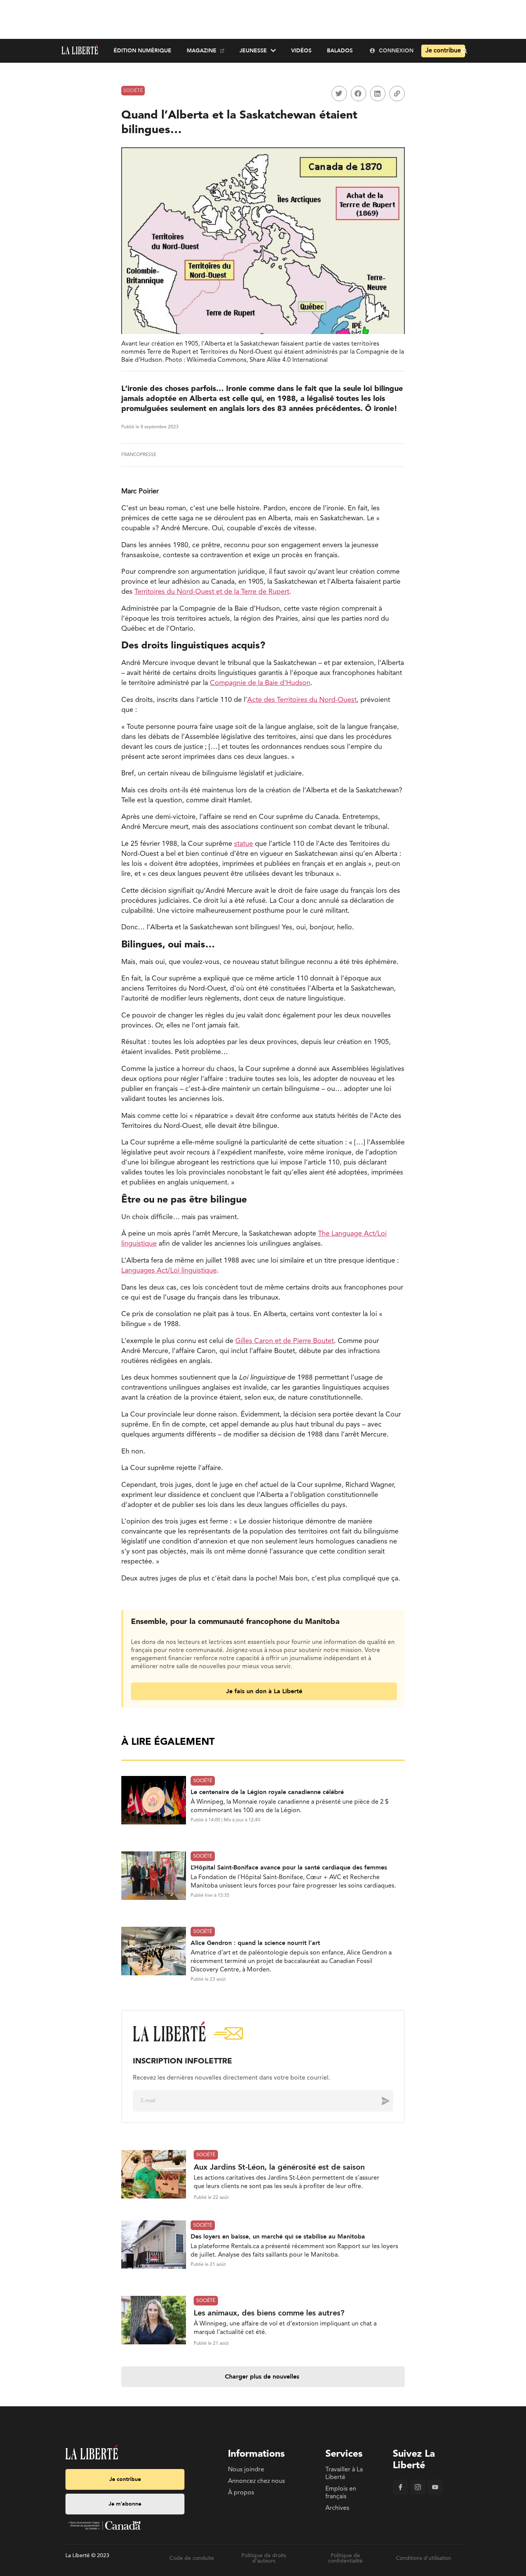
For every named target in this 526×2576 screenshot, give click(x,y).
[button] (339, 94)
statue (244, 844)
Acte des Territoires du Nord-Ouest (302, 700)
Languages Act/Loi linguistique (169, 1271)
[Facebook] (400, 2493)
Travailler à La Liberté (344, 2474)
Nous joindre (246, 2470)
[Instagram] (418, 2493)
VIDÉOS (301, 51)
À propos (241, 2493)
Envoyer (380, 2101)
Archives (337, 2508)
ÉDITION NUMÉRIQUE (142, 51)
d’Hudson (295, 683)
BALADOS (340, 51)
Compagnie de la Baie (245, 683)
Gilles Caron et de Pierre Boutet (285, 1341)
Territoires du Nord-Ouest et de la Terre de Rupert (212, 592)
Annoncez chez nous (256, 2481)
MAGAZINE (202, 51)
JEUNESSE (253, 51)
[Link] (397, 94)
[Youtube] (435, 2493)
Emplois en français (341, 2493)
